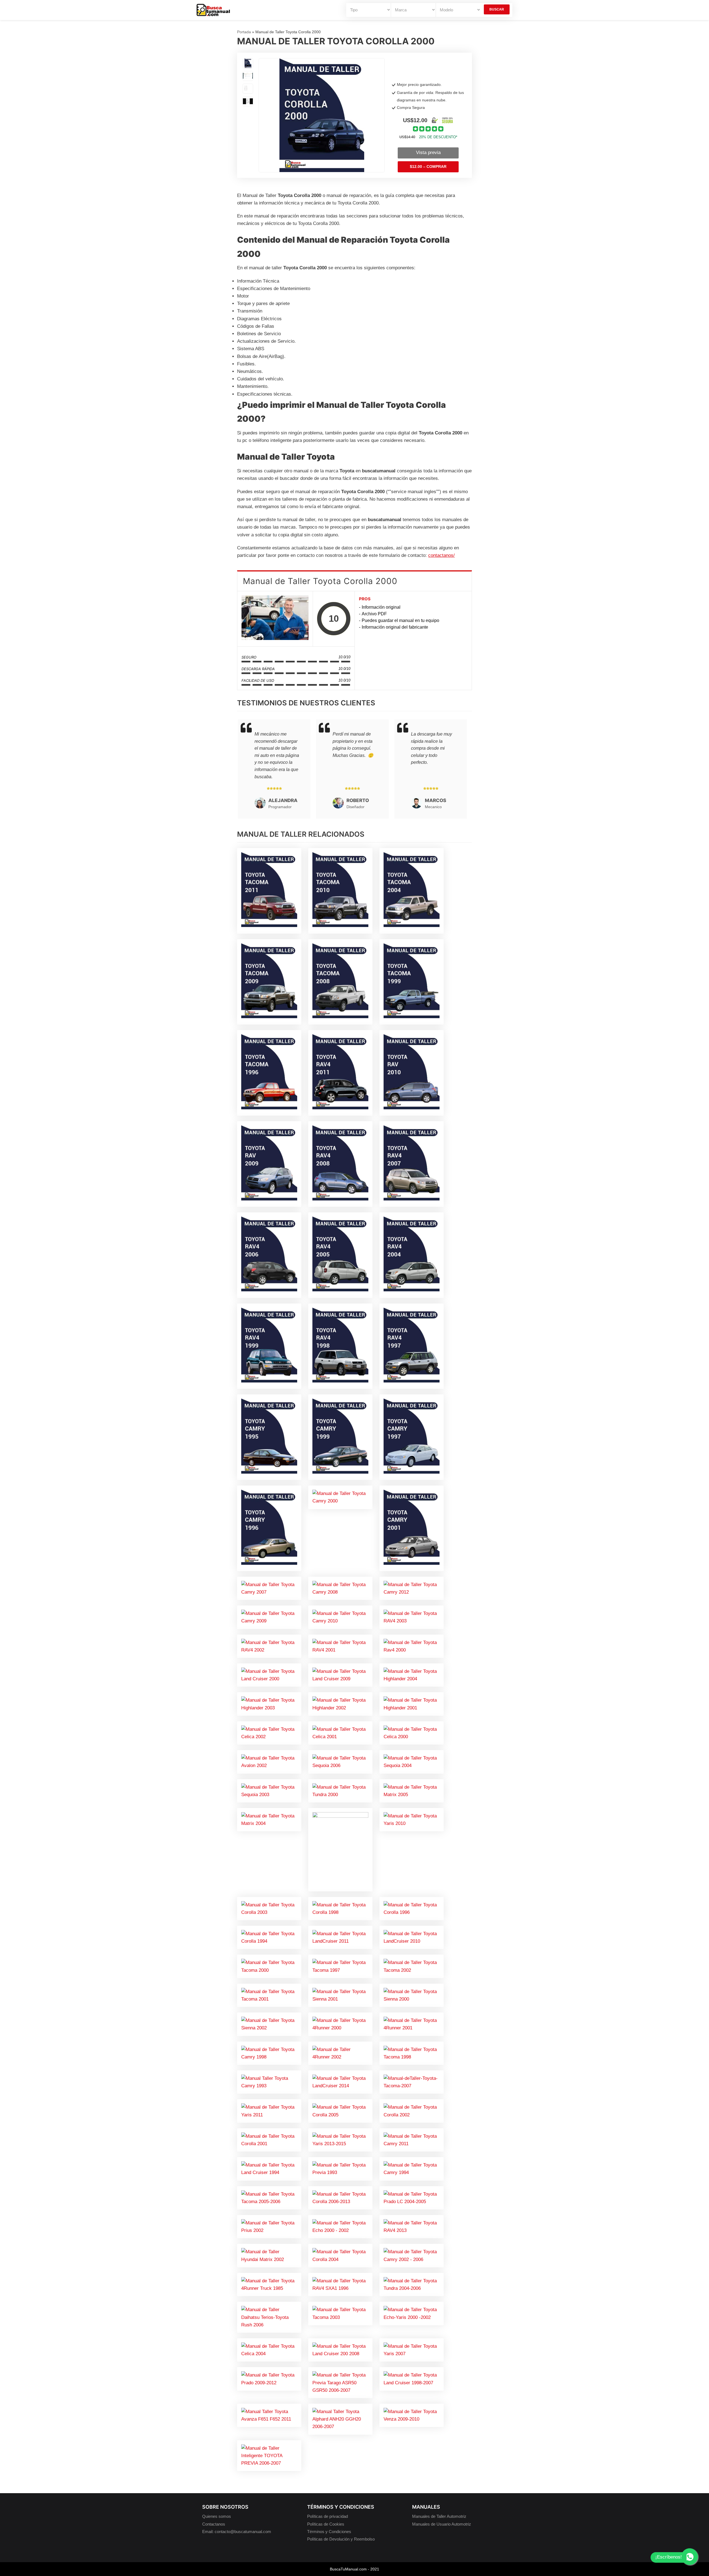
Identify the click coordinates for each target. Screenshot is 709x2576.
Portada (244, 32)
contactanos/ (441, 555)
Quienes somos (217, 2516)
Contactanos (214, 2524)
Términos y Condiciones (329, 2532)
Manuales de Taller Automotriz (439, 2516)
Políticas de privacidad (327, 2516)
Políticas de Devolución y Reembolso (341, 2539)
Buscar (497, 9)
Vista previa (428, 153)
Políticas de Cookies (326, 2524)
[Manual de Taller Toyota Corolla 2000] (275, 619)
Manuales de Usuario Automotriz (442, 2524)
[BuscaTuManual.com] (213, 10)
